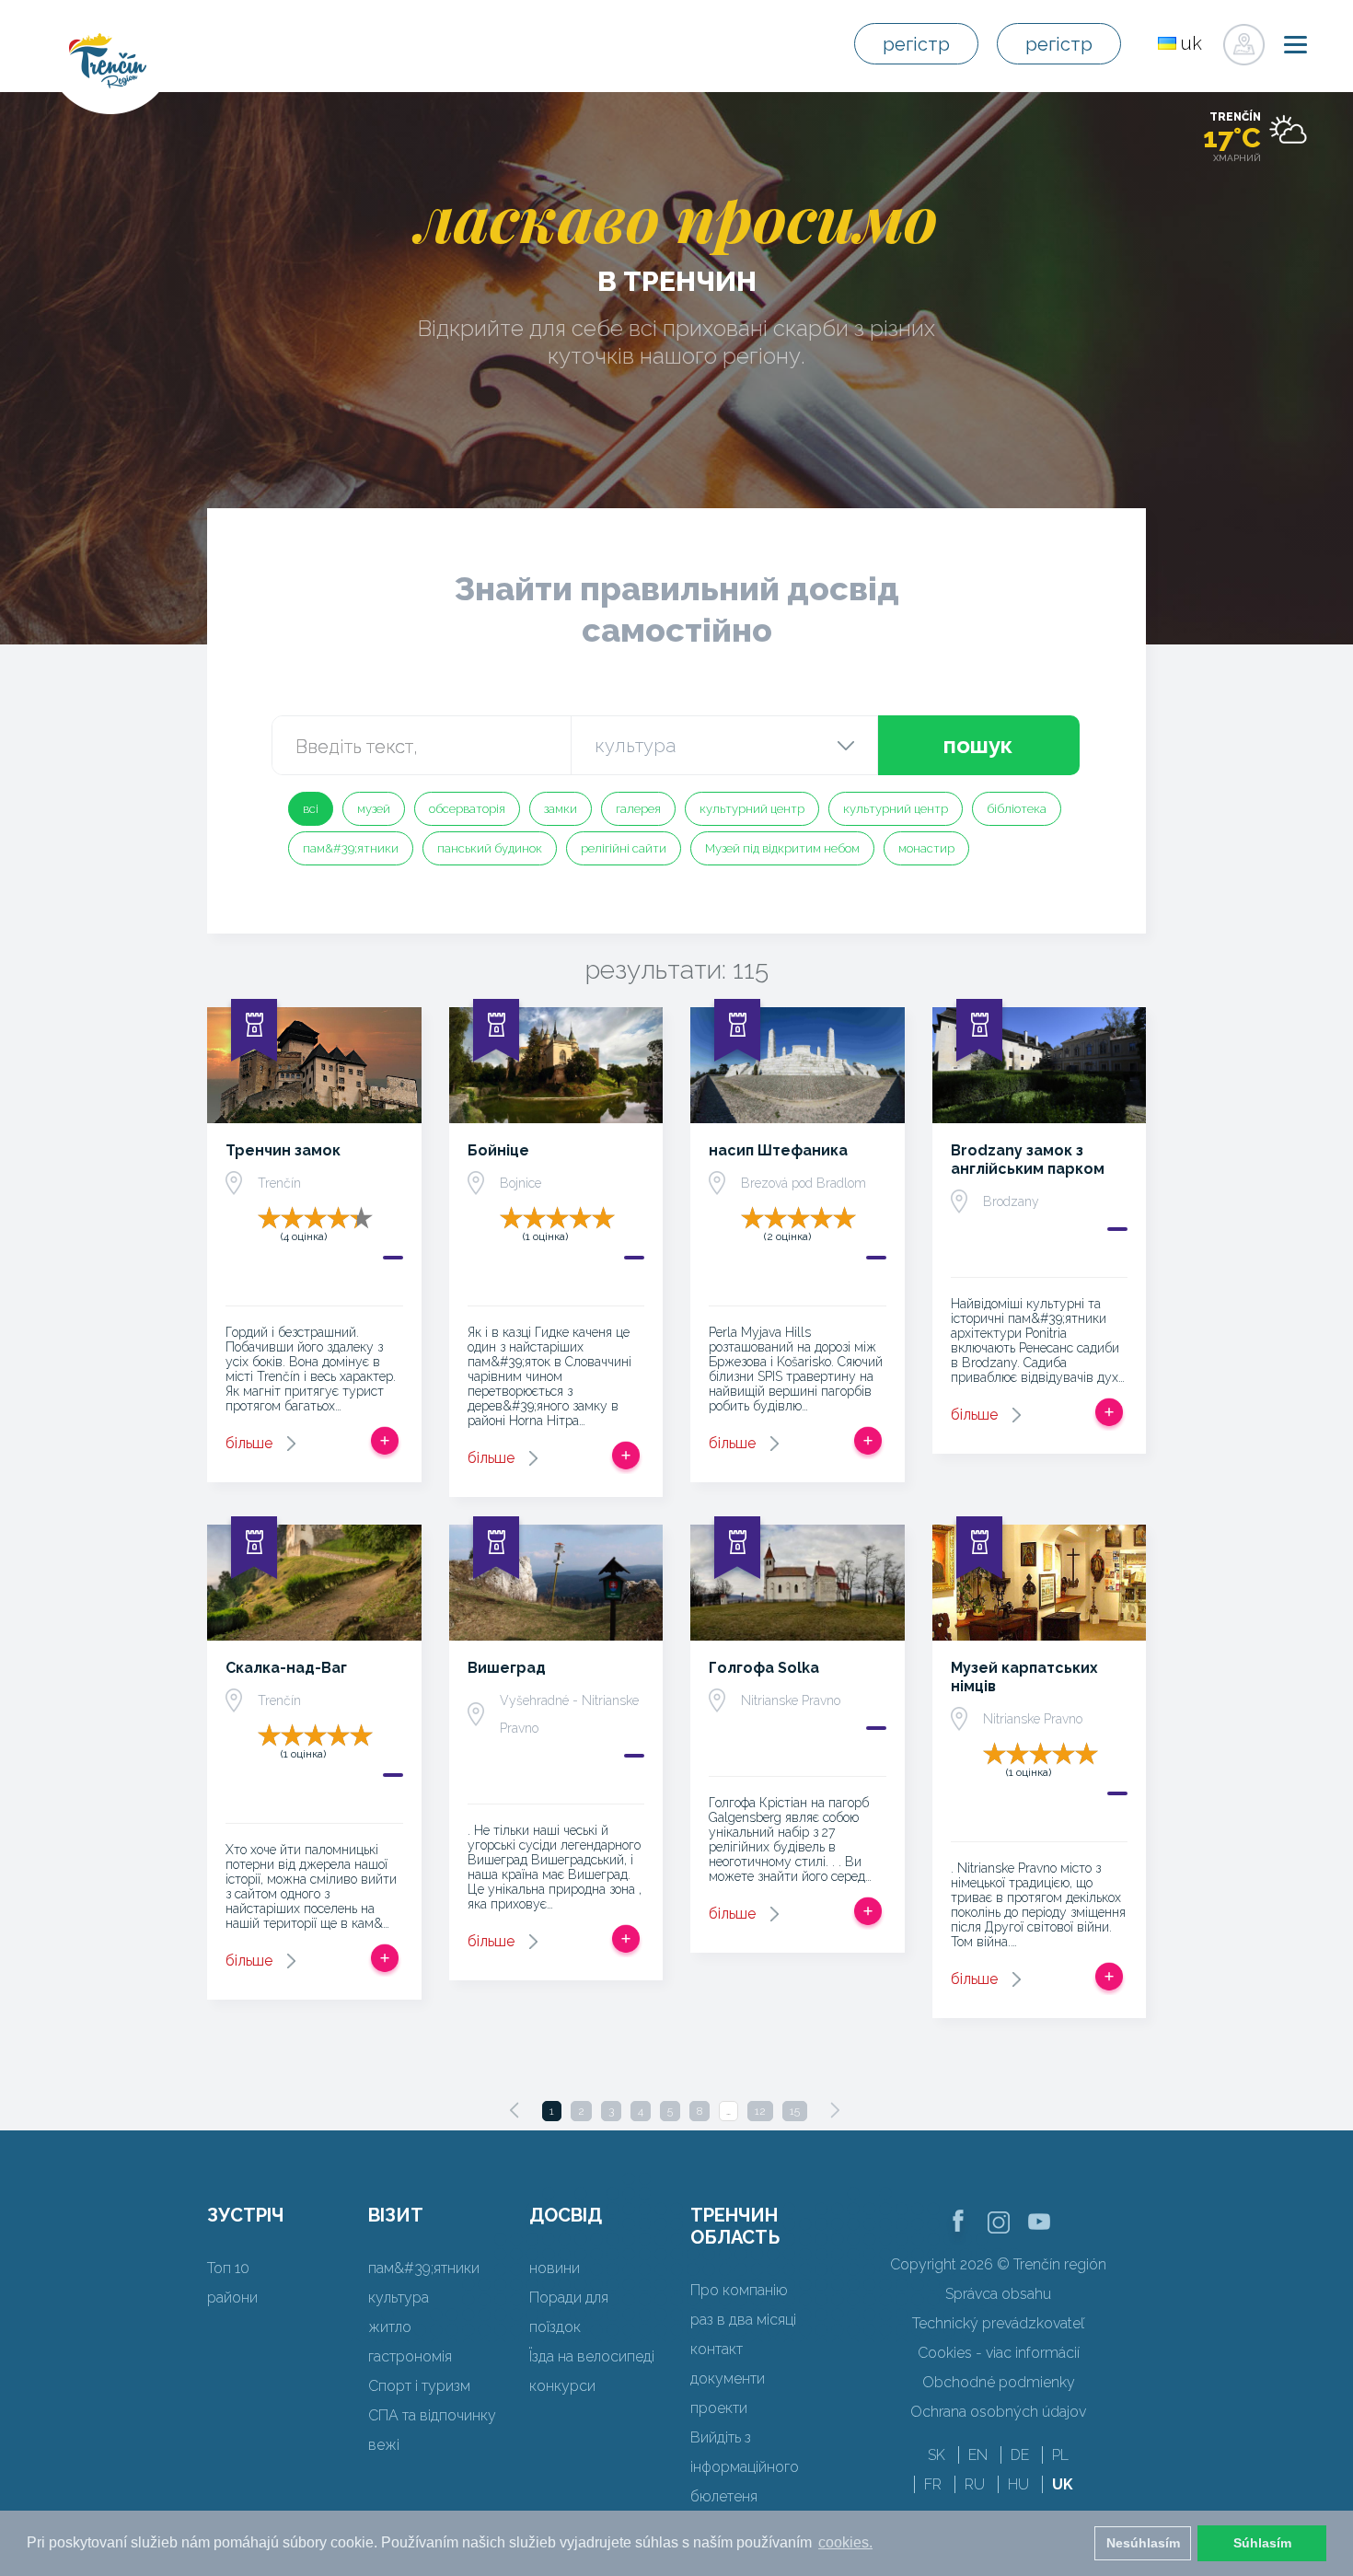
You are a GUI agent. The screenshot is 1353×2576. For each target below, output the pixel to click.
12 (760, 2111)
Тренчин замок (283, 1150)
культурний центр (752, 809)
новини (555, 2268)
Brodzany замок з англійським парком (1028, 1160)
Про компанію (739, 2290)
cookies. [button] (845, 2542)
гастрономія (410, 2356)
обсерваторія (467, 809)
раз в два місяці (743, 2320)
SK (937, 2455)
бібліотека (1017, 809)
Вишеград (507, 1668)
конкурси (562, 2386)
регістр (916, 44)
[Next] (835, 2110)
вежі (384, 2445)
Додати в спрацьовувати (385, 1441)
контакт (717, 2349)
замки (561, 809)
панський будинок (490, 848)
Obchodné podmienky (999, 2382)
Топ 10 (228, 2268)
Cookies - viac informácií (999, 2353)
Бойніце (498, 1150)
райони (232, 2298)
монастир (926, 848)
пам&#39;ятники (351, 848)
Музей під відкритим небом (782, 848)
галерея (638, 809)
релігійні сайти (624, 848)
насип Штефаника (778, 1150)
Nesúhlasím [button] (1143, 2543)
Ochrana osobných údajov (998, 2412)
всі (311, 809)
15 (795, 2111)
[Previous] (515, 2110)
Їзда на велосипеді (592, 2356)
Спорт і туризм (419, 2386)
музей (374, 809)
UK (1063, 2484)
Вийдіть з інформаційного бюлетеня (745, 2467)
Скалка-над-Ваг (286, 1668)
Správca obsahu (998, 2294)
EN (978, 2455)
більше (249, 1443)
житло (390, 2327)
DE (1020, 2455)
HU (1018, 2484)
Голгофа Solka (764, 1668)
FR (933, 2484)
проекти (719, 2408)
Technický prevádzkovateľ (998, 2323)
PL (1060, 2455)
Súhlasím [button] (1262, 2543)
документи (728, 2379)
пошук (978, 745)
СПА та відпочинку (432, 2415)
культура (399, 2298)
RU (975, 2484)
